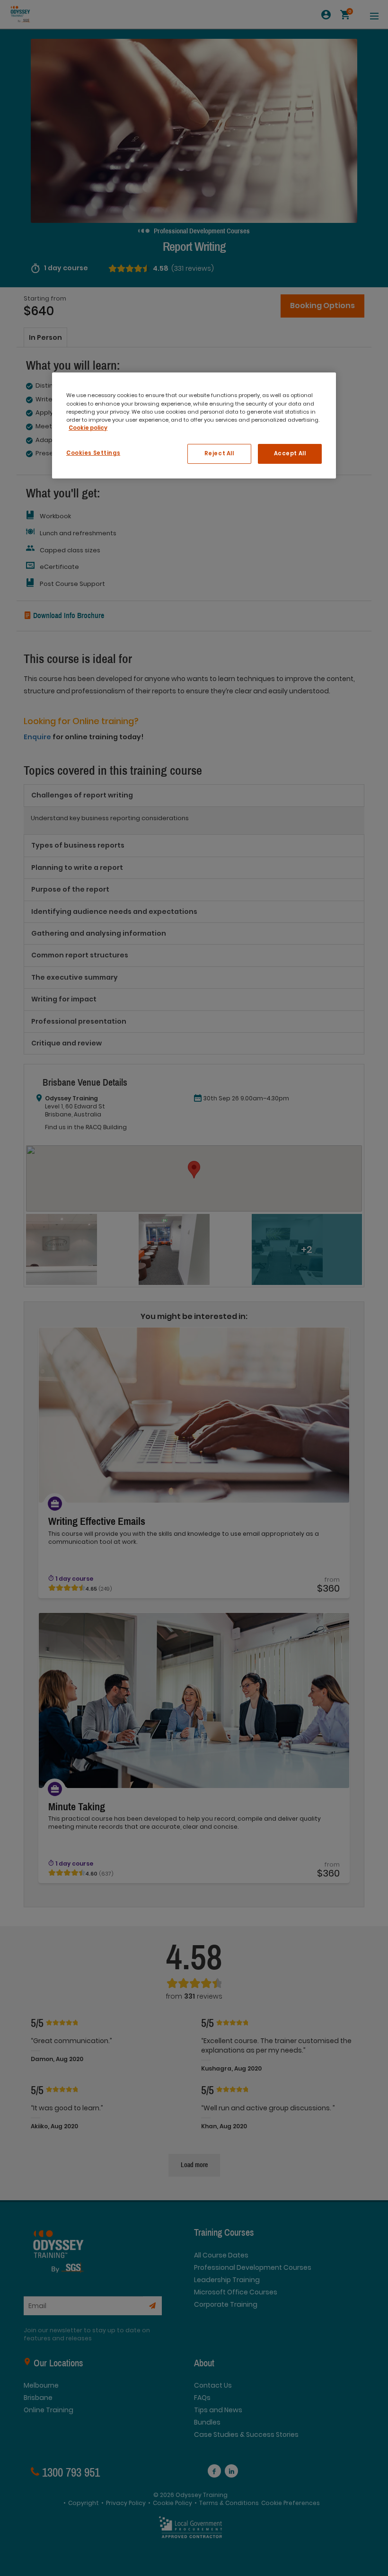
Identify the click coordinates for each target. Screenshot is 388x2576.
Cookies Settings (93, 453)
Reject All (219, 453)
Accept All (290, 453)
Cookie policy (88, 428)
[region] (194, 425)
